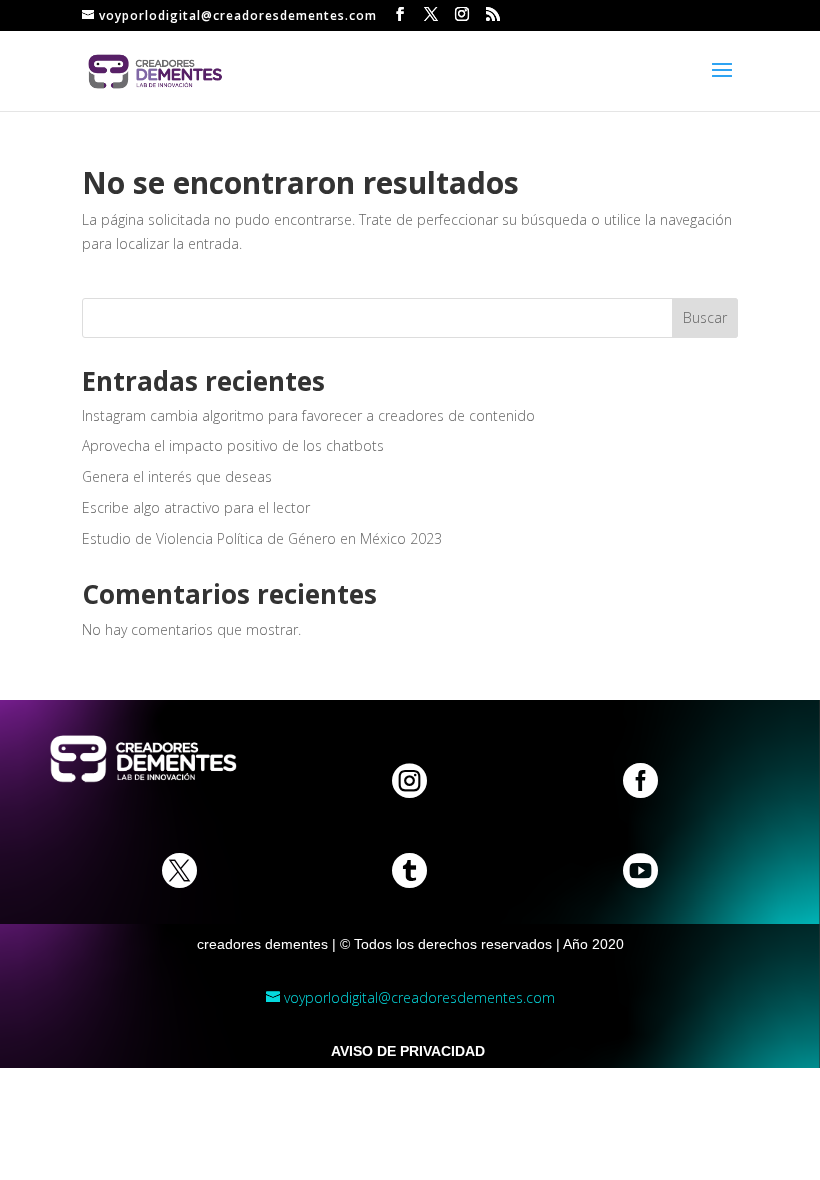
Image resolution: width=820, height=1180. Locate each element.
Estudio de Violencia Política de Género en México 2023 (262, 538)
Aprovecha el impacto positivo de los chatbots (233, 445)
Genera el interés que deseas (177, 476)
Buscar (705, 317)
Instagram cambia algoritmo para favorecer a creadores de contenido (308, 415)
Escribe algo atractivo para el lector (196, 507)
